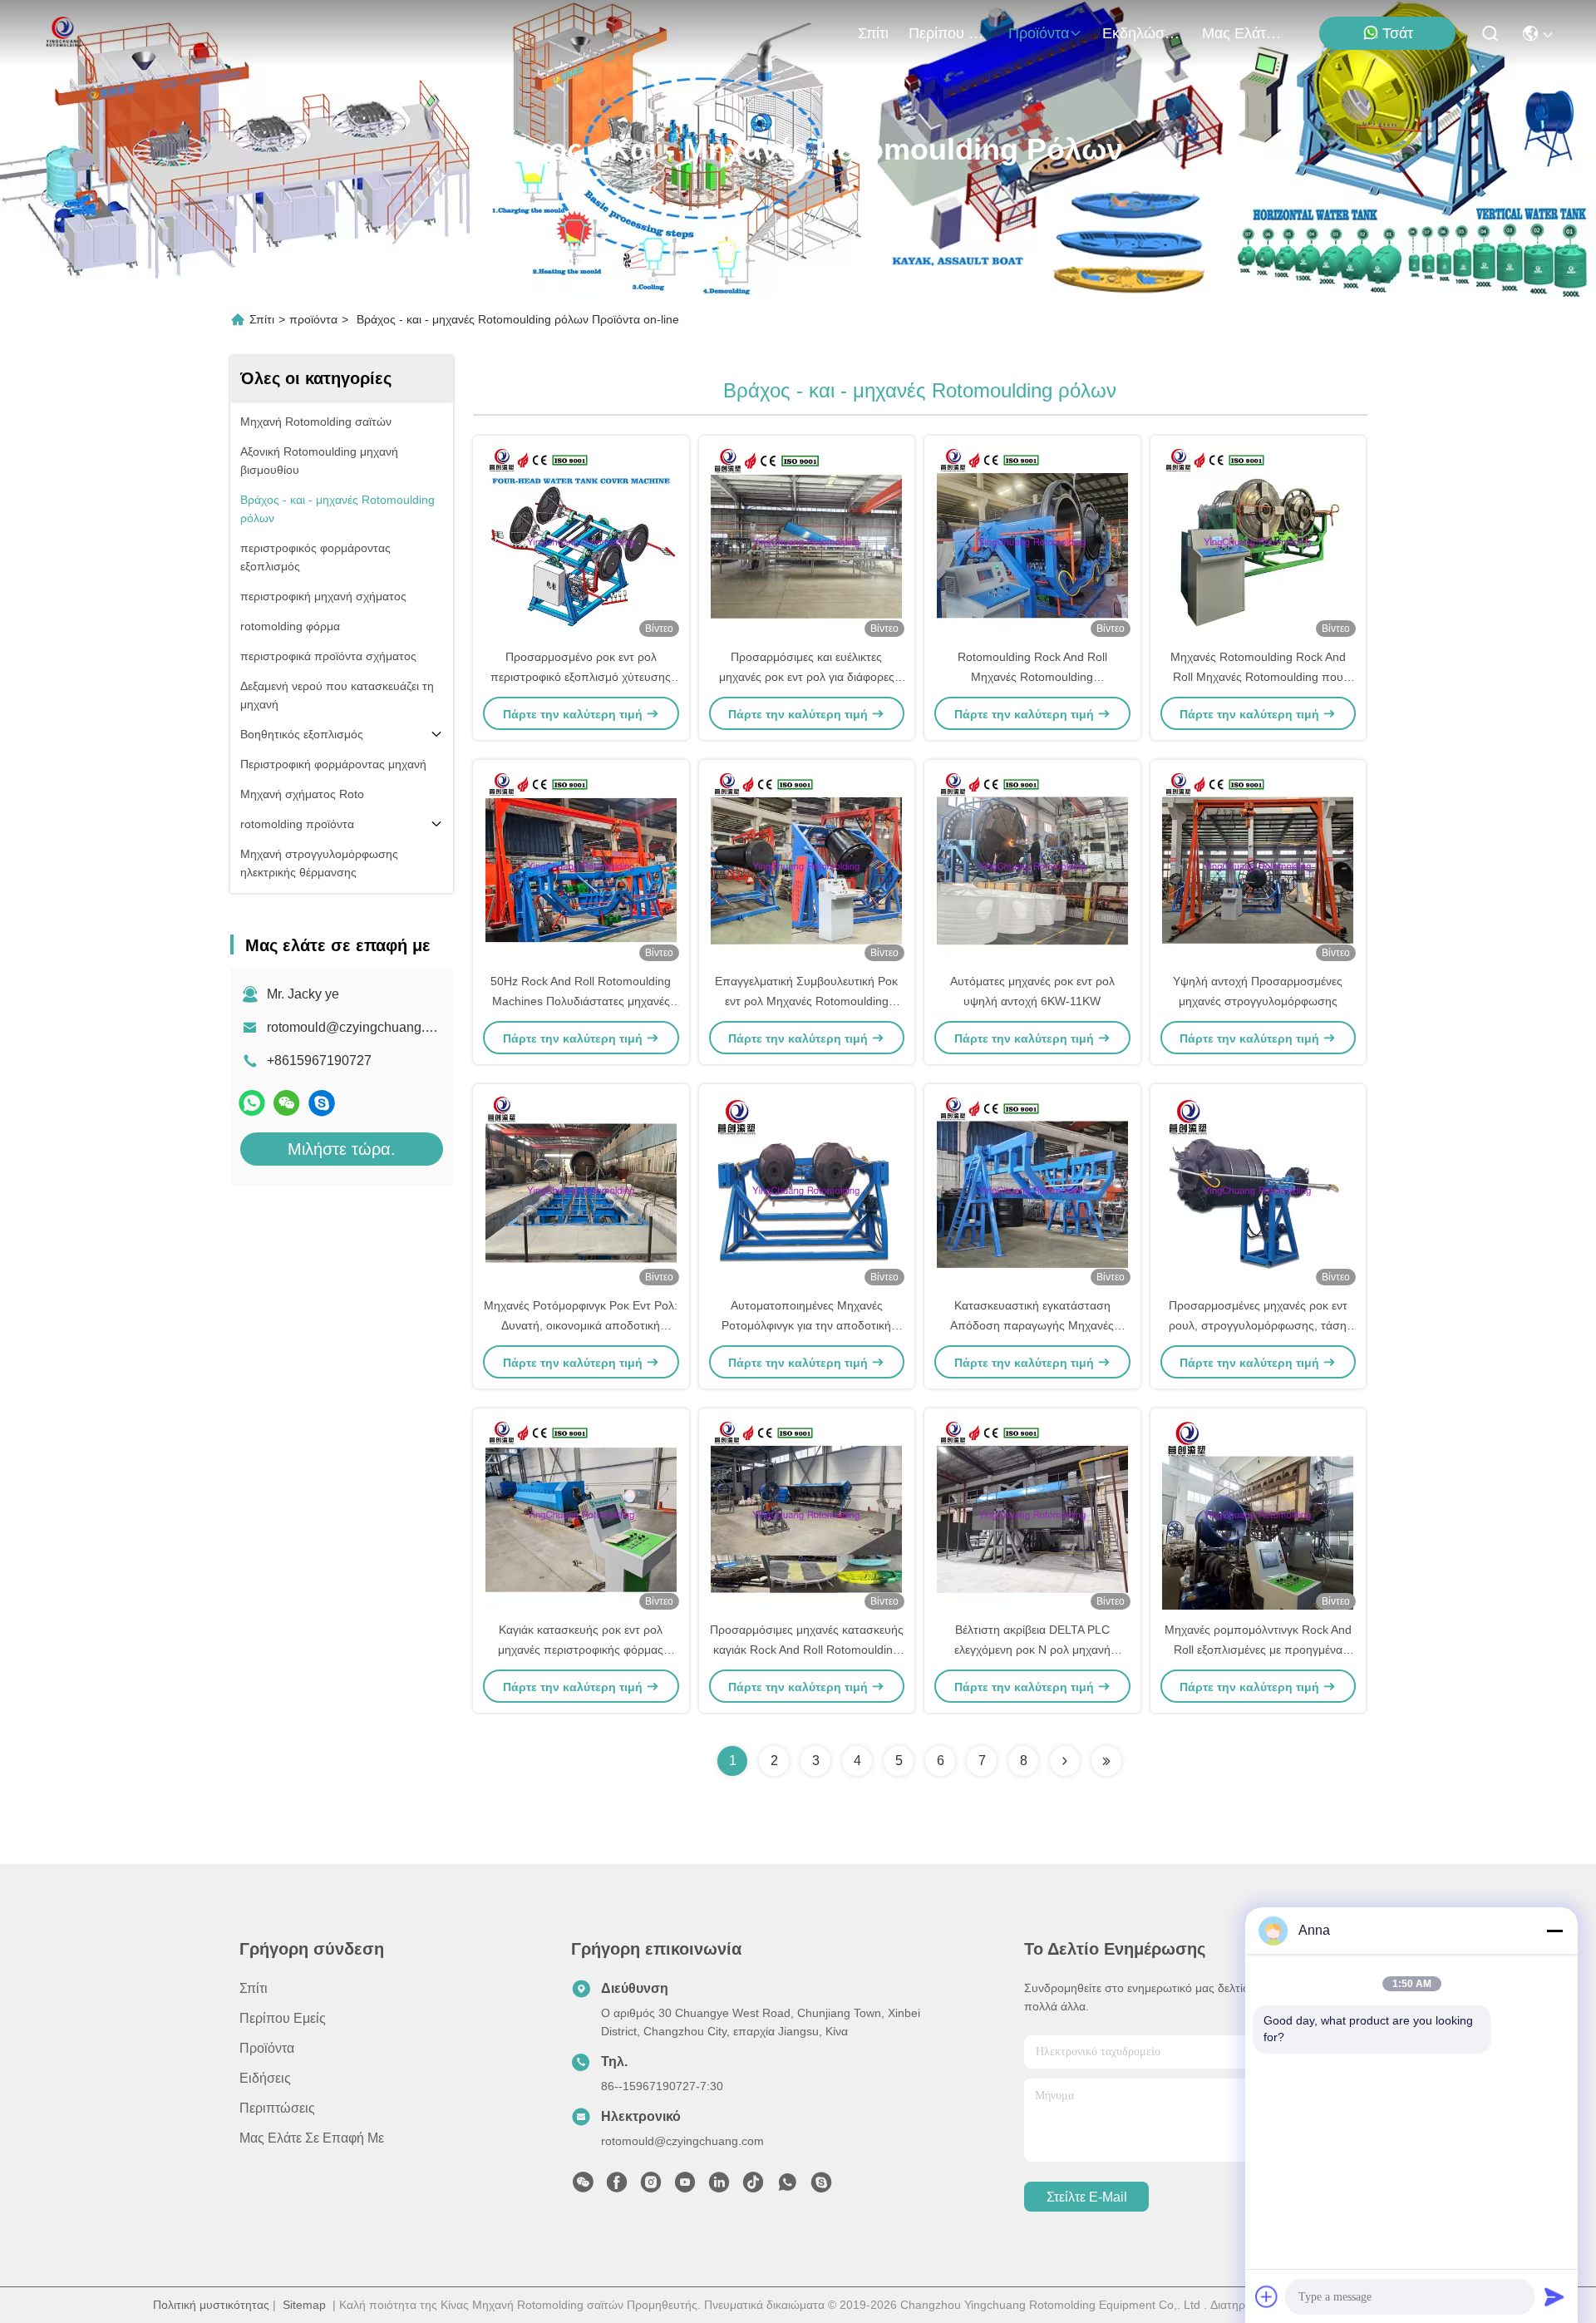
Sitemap (304, 2305)
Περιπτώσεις (277, 2108)
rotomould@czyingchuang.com (358, 1027)
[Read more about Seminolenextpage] (1065, 1761)
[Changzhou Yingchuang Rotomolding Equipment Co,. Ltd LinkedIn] (719, 2187)
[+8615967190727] (322, 1103)
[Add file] (1267, 2296)
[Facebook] (617, 2187)
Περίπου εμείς (948, 33)
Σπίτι (873, 33)
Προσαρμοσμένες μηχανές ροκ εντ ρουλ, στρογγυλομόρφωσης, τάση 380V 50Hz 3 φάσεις (1258, 1325)
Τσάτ (1398, 33)
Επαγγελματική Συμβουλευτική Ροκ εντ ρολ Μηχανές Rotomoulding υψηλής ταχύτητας (806, 1001)
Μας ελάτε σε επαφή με (1242, 33)
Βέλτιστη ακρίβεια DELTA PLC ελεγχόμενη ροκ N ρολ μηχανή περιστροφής (1032, 1650)
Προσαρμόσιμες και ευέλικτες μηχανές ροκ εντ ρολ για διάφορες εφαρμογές (807, 677)
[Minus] (1554, 1931)
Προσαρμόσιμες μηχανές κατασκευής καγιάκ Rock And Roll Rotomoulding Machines (807, 1650)
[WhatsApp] (252, 1103)
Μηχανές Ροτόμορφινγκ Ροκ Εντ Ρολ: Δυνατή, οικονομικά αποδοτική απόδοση (581, 1325)
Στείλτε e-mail (1087, 2197)
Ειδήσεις (265, 2078)
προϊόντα (1039, 33)
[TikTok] (753, 2187)
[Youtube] (685, 2187)
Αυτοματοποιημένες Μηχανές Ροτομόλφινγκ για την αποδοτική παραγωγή (806, 1325)
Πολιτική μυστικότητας (211, 2305)
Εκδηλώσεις (1142, 33)
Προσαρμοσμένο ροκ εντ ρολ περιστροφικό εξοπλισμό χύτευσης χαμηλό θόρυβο (581, 677)
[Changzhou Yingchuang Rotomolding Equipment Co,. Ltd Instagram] (651, 2187)
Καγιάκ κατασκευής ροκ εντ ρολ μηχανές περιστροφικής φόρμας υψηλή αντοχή (581, 1650)
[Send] (1554, 2296)
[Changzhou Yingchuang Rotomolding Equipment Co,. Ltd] (62, 33)
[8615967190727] (787, 2187)
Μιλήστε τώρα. (342, 1149)
